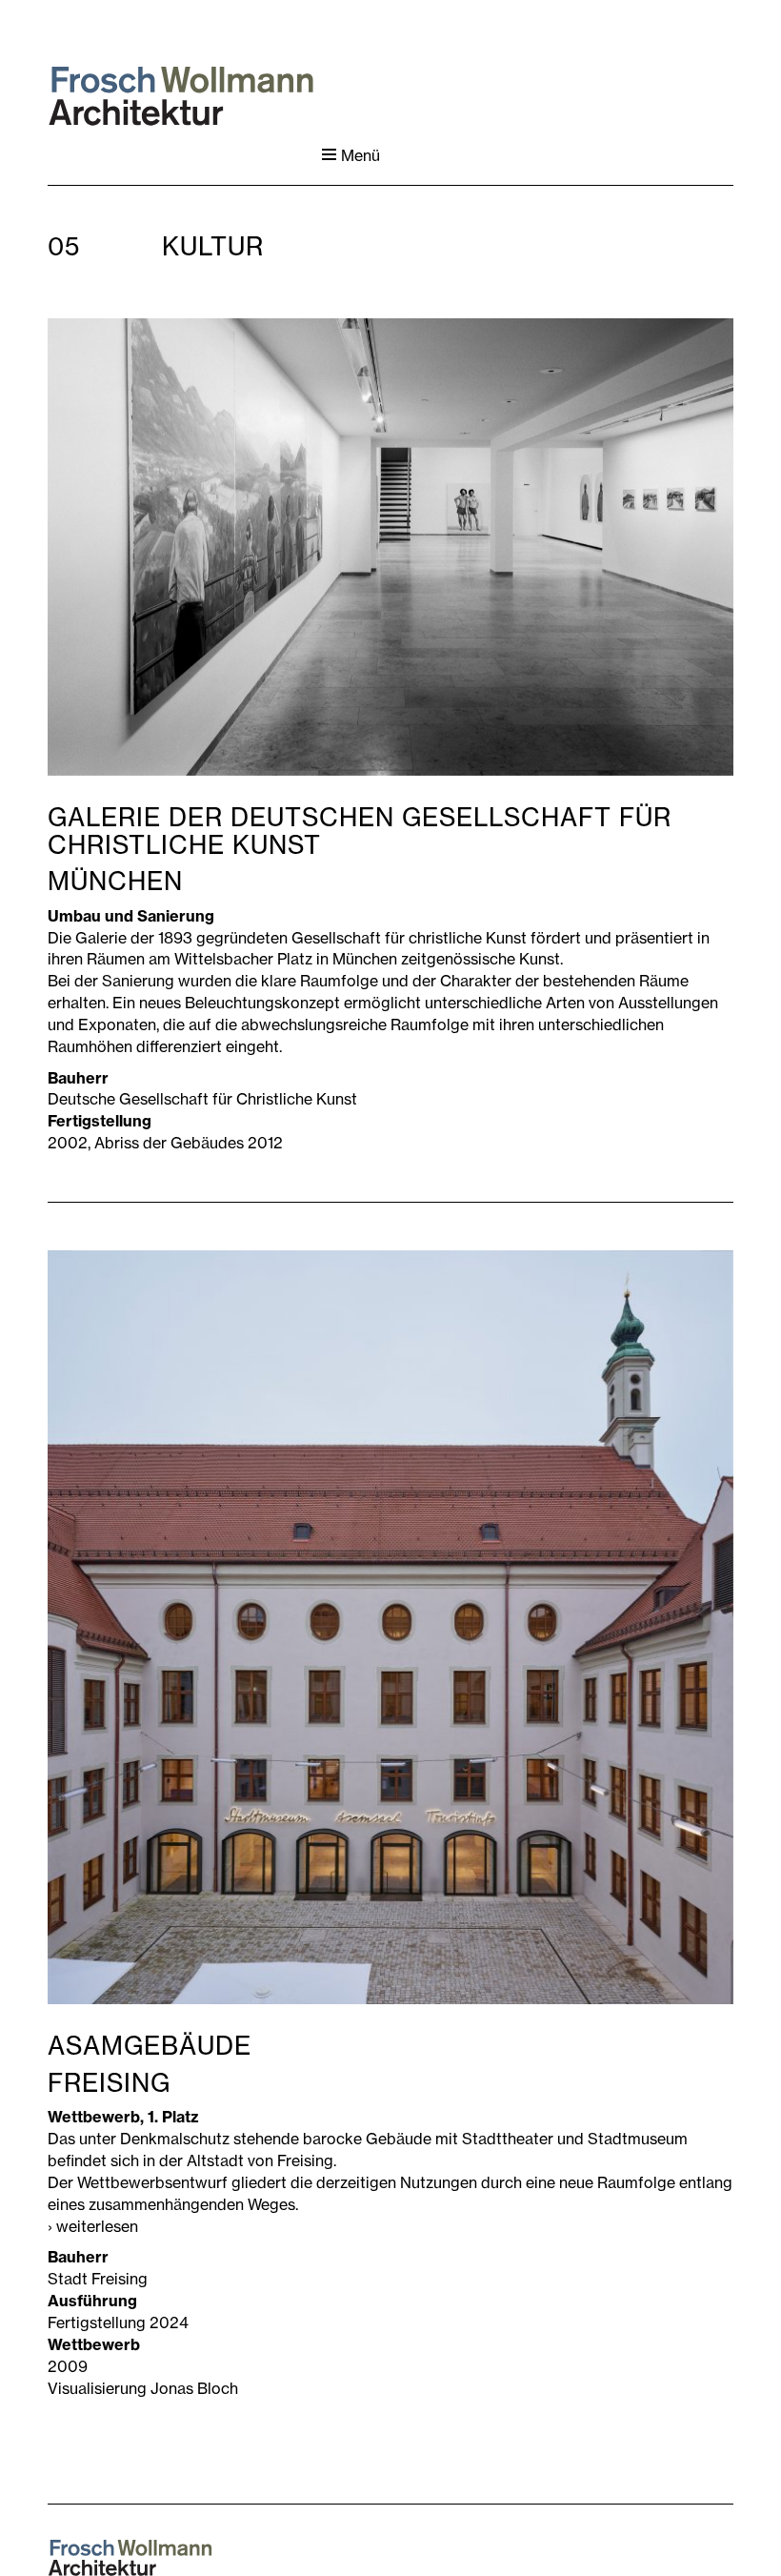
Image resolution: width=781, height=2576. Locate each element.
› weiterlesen (93, 2226)
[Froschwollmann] (181, 96)
